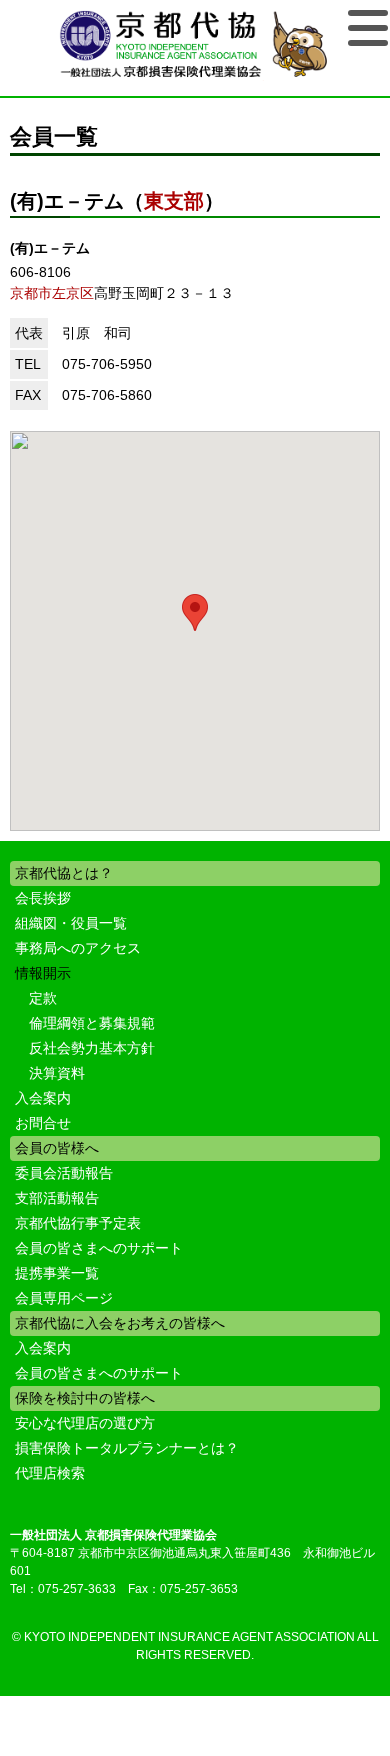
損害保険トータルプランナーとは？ (127, 1448)
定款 (43, 998)
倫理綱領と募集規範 (92, 1023)
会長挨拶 (43, 898)
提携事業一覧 (57, 1273)
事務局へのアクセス (78, 948)
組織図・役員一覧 (71, 923)
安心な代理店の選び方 (85, 1423)
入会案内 (43, 1098)
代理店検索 (50, 1473)
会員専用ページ (64, 1298)
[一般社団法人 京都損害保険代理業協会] (195, 45)
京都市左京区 (52, 293)
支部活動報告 (57, 1198)
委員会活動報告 (64, 1173)
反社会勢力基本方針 (92, 1048)
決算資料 (57, 1073)
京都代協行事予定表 (78, 1223)
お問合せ (43, 1123)
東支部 (174, 201)
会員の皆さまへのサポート (99, 1248)
